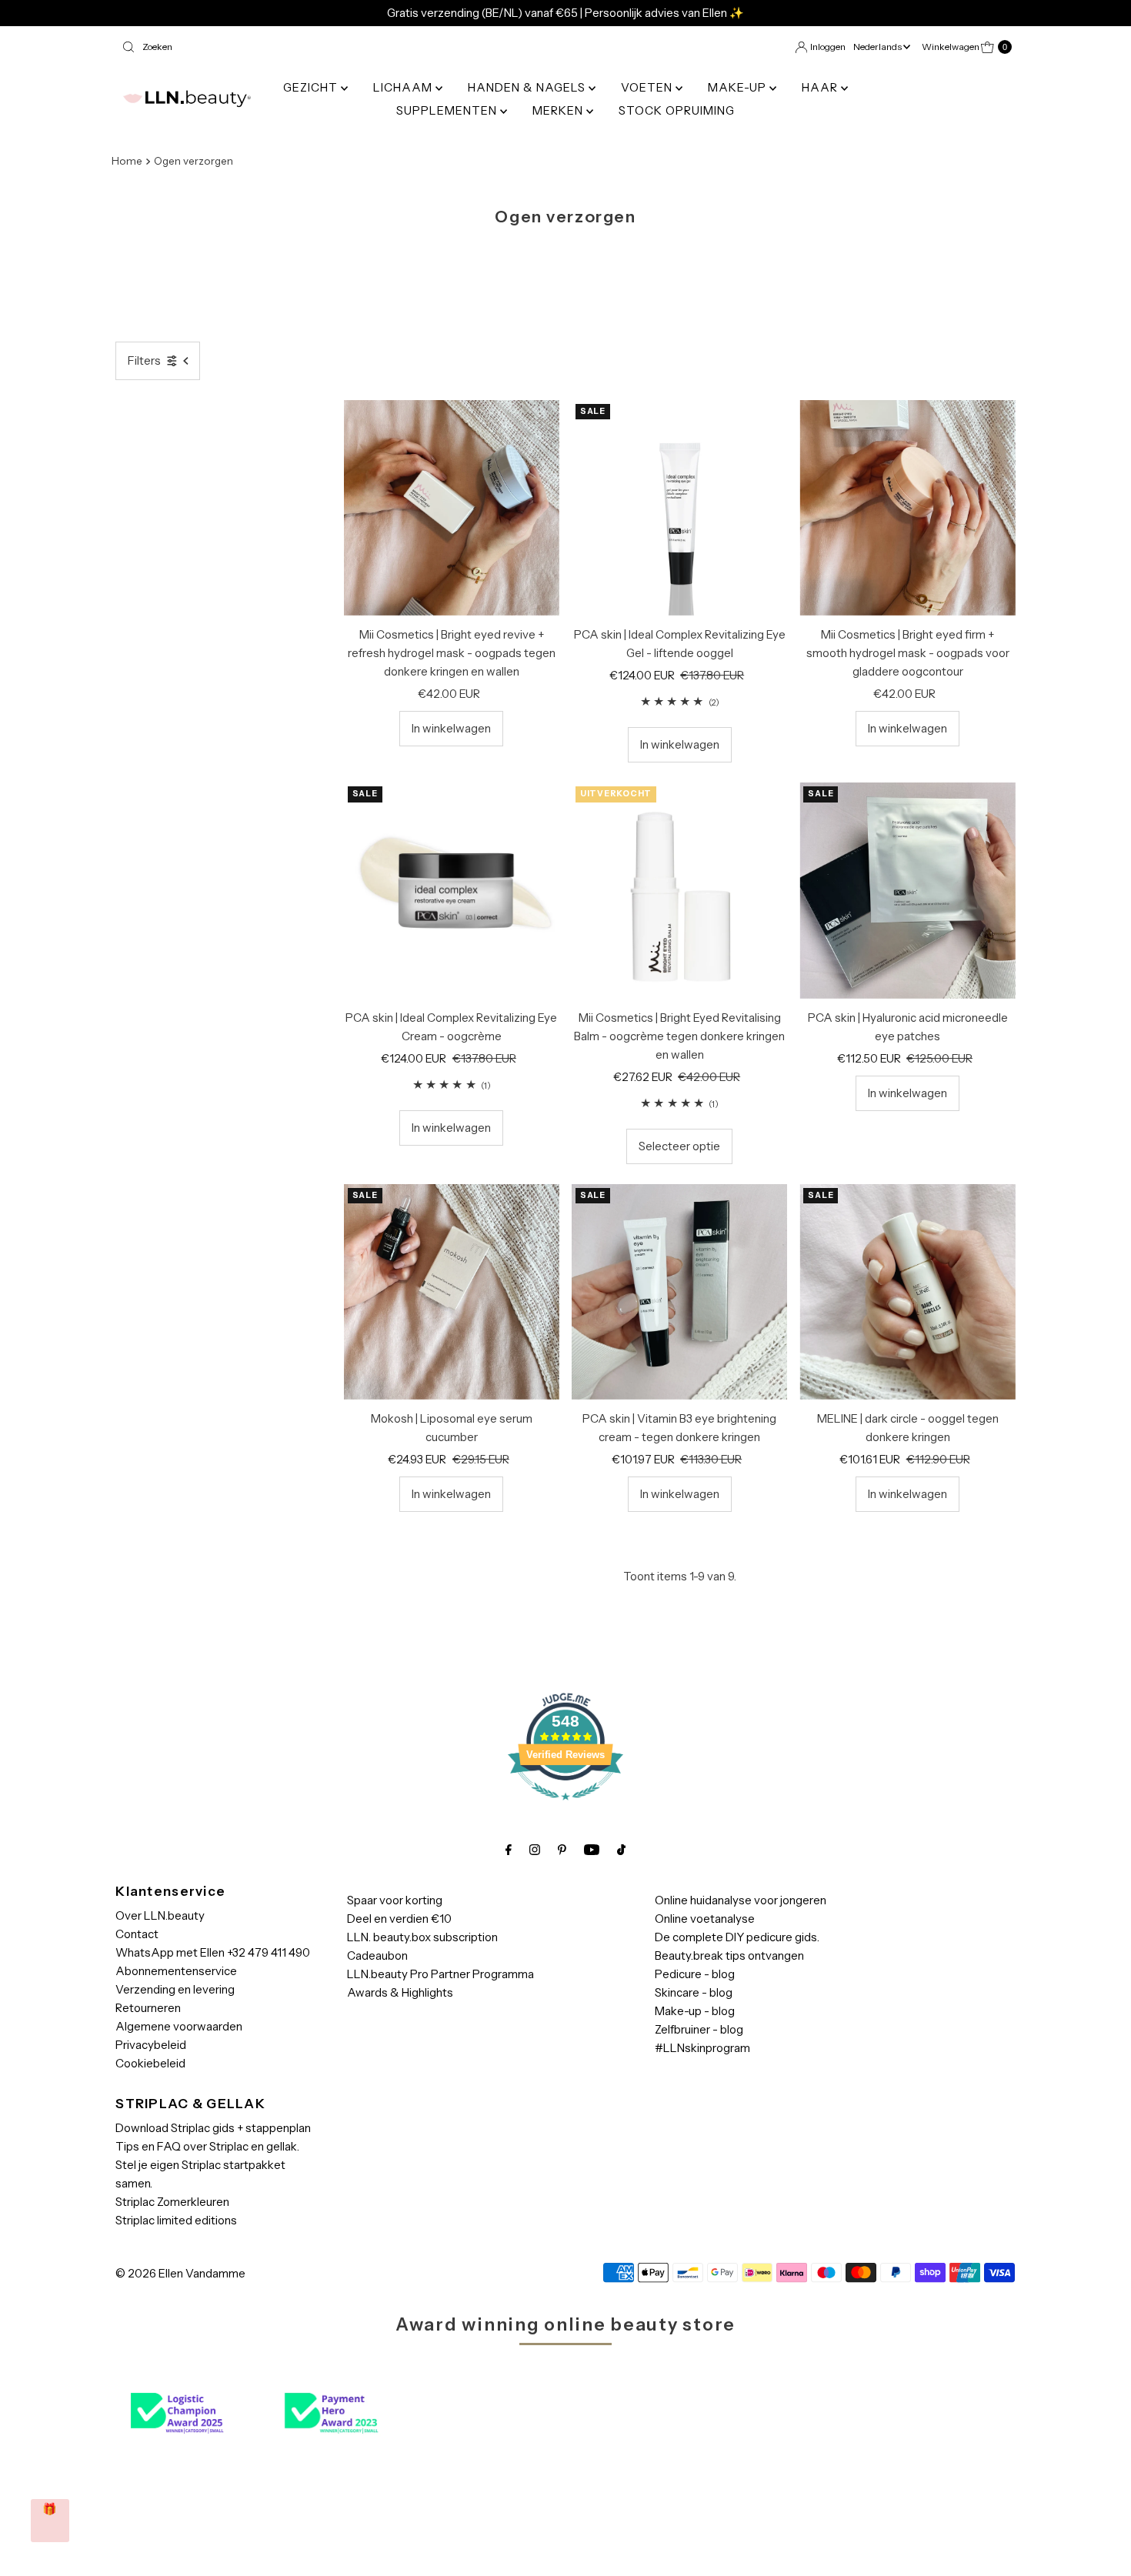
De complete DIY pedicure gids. (737, 1937)
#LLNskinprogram (702, 2048)
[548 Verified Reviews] (565, 1808)
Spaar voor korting (395, 1900)
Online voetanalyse (705, 1919)
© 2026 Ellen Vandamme (180, 2273)
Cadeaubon (377, 1955)
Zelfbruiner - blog (699, 2029)
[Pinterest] (562, 1850)
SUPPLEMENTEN (448, 110)
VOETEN (648, 87)
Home (127, 161)
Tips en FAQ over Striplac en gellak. (207, 2146)
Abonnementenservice (176, 1971)
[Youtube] (592, 1850)
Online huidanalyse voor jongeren (741, 1900)
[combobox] (337, 47)
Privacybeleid (151, 2045)
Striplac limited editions (176, 2220)
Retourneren (148, 2008)
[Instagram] (535, 1850)
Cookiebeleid (150, 2063)
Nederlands (878, 47)
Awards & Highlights (400, 1992)
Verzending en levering (175, 1989)
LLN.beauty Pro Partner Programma (440, 1974)
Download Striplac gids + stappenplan (213, 2128)
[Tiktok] (621, 1850)
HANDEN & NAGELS (528, 87)
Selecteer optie (679, 1146)
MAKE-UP (739, 87)
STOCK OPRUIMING (677, 110)
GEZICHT (312, 87)
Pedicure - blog (695, 1974)
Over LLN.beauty (160, 1915)
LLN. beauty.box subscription (422, 1937)
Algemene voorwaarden (179, 2026)
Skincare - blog (694, 1992)
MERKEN (559, 110)
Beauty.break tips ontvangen (729, 1955)
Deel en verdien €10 (399, 1919)
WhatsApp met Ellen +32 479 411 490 (213, 1952)
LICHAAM (404, 87)
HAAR (821, 87)
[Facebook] (509, 1850)
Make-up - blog (695, 2011)
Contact (137, 1934)
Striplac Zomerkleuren (172, 2202)
